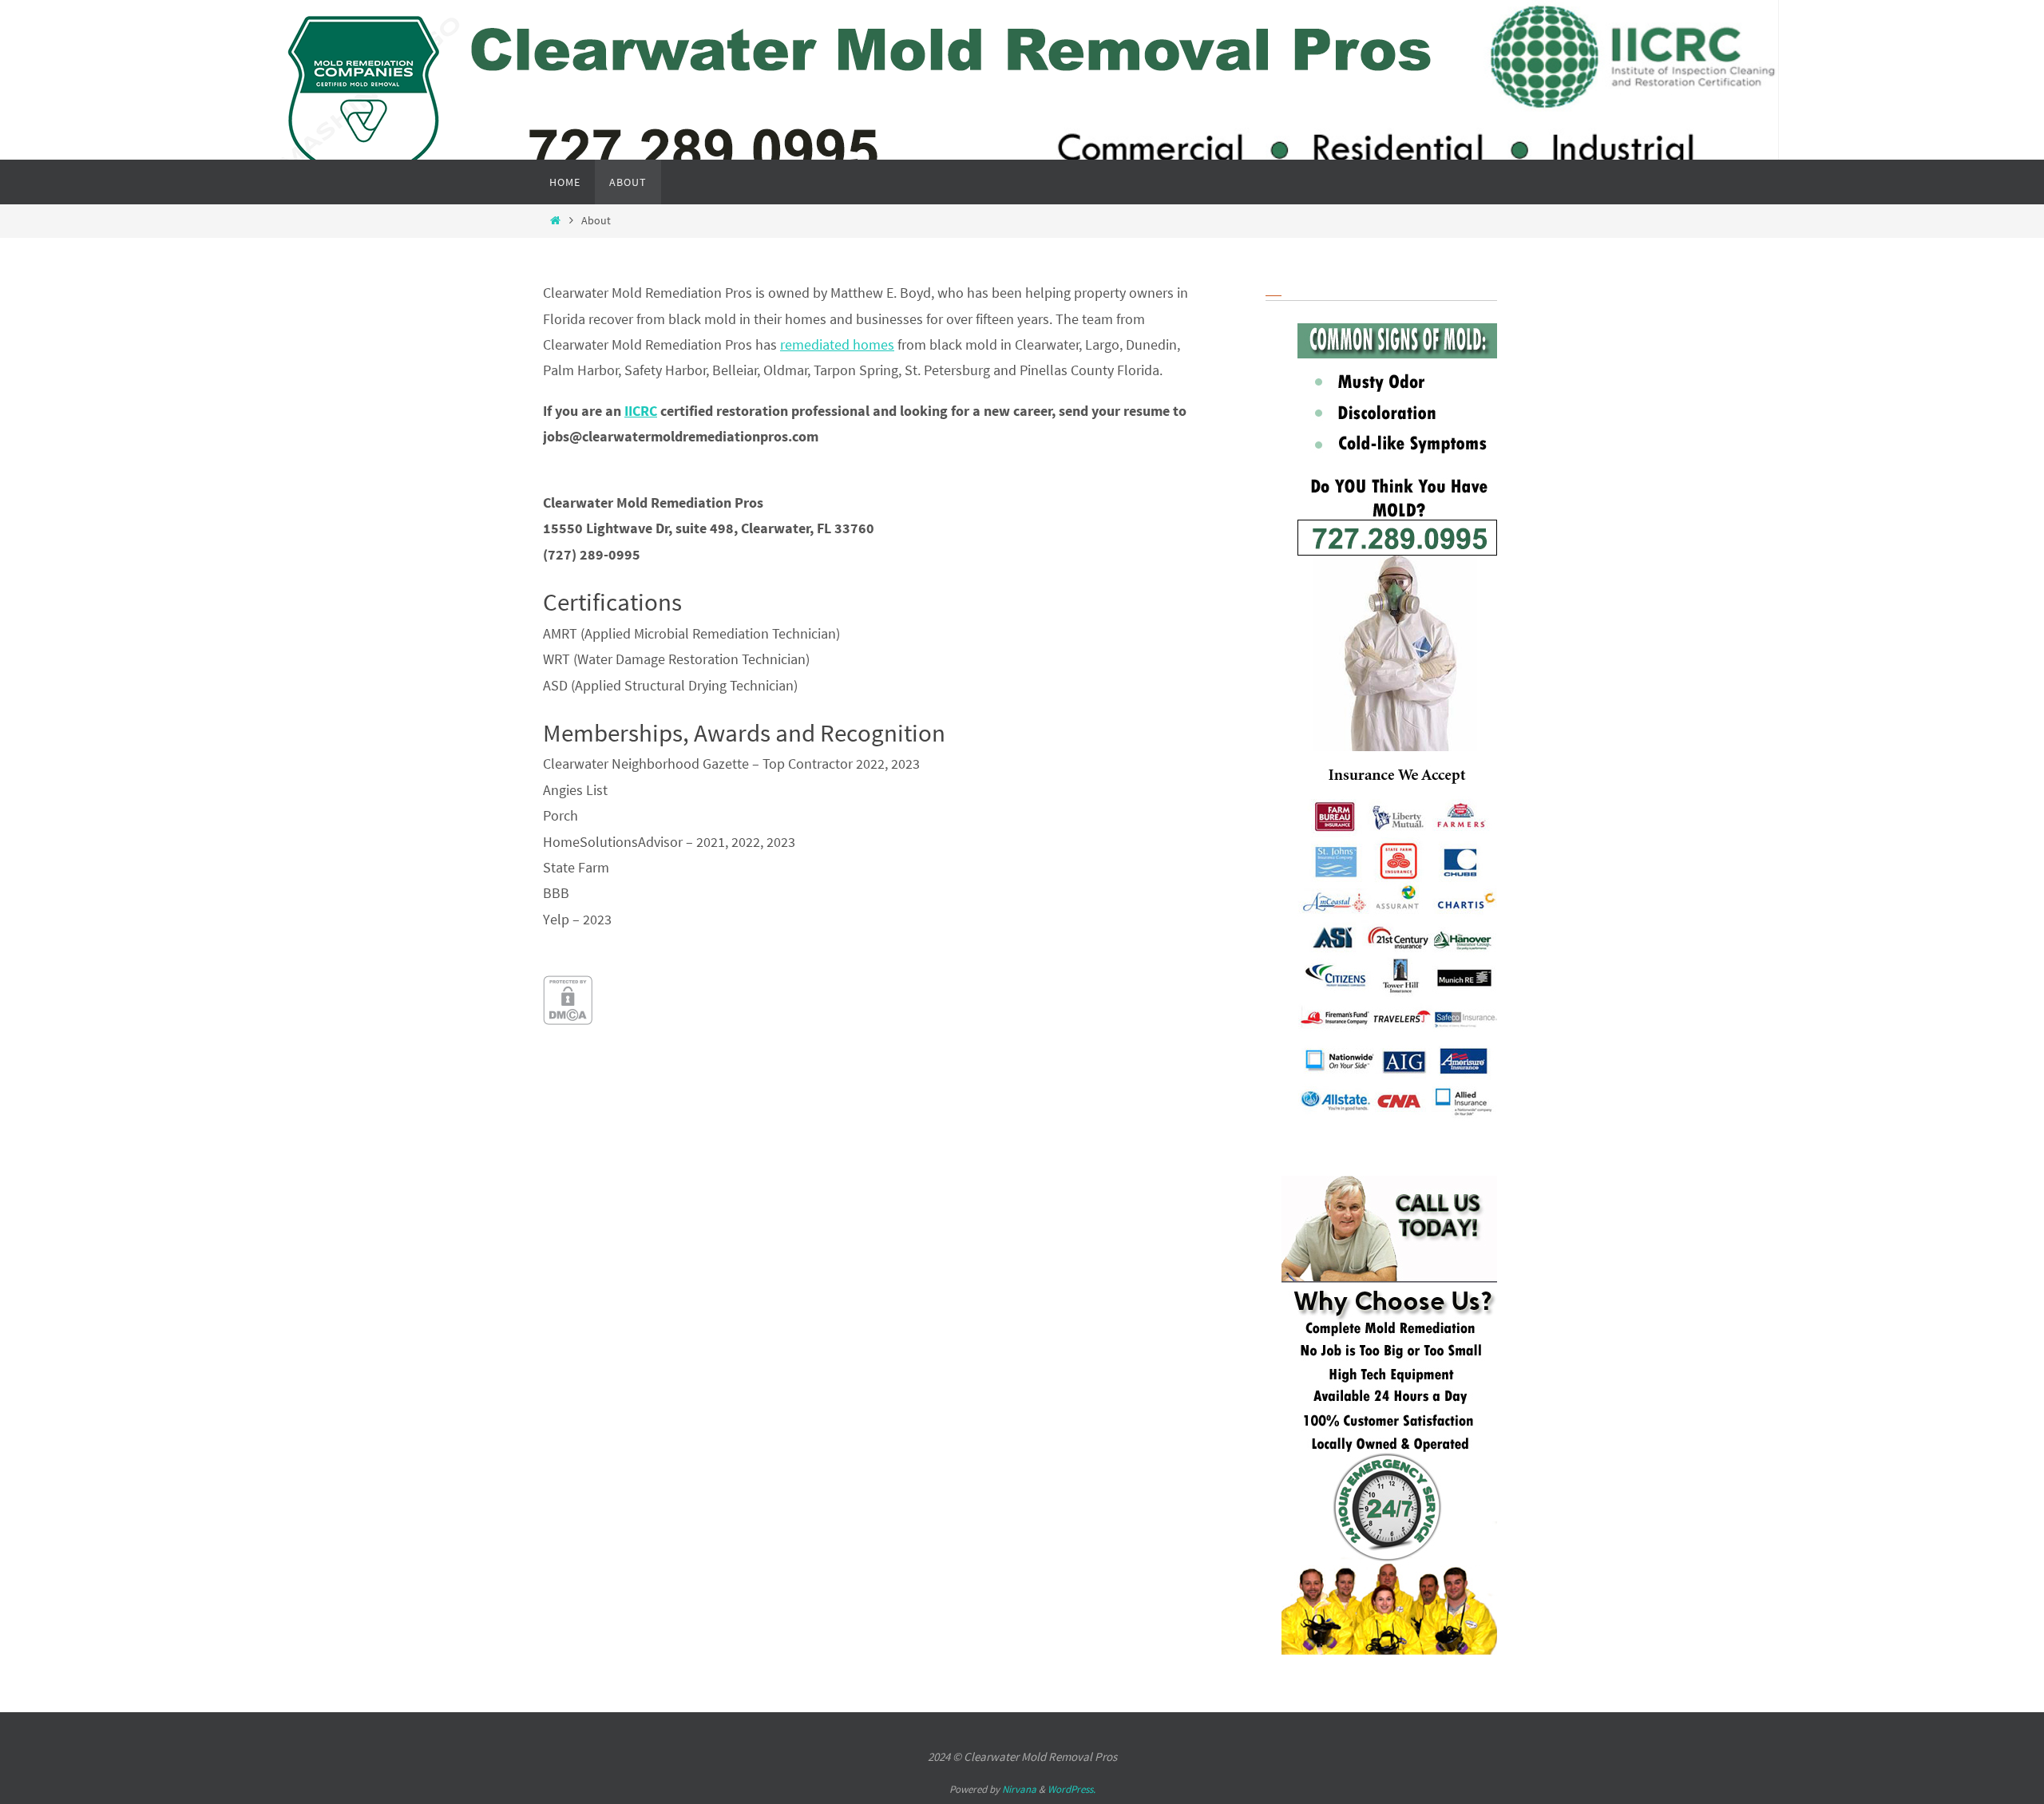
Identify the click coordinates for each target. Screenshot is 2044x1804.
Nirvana (1019, 1789)
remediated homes (837, 344)
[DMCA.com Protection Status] (568, 1020)
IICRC (641, 411)
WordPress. (1072, 1789)
